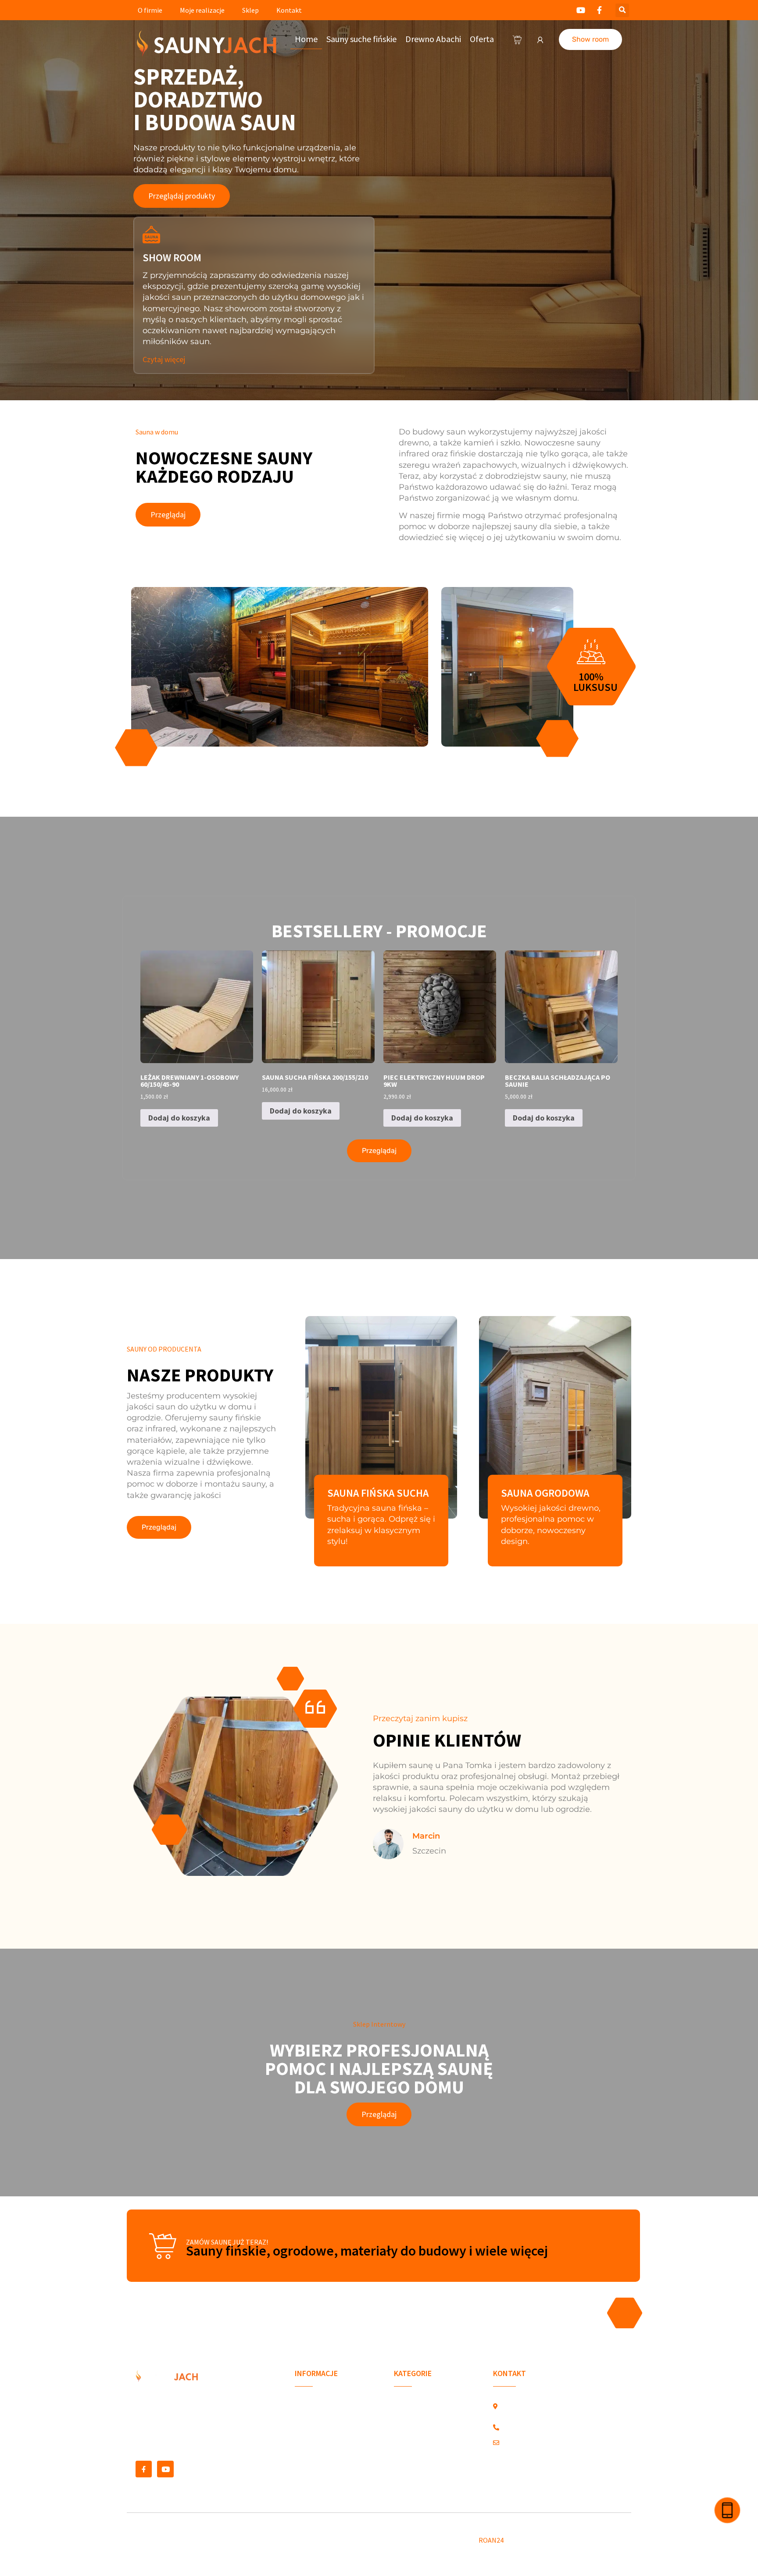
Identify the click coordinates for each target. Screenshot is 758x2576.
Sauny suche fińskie (361, 39)
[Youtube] (165, 2469)
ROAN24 (491, 2540)
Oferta (482, 39)
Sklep (250, 10)
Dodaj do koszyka (179, 1118)
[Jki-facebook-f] (144, 2469)
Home (306, 39)
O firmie (150, 10)
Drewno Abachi (433, 39)
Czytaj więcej (164, 359)
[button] (622, 10)
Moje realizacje (202, 10)
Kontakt (289, 10)
